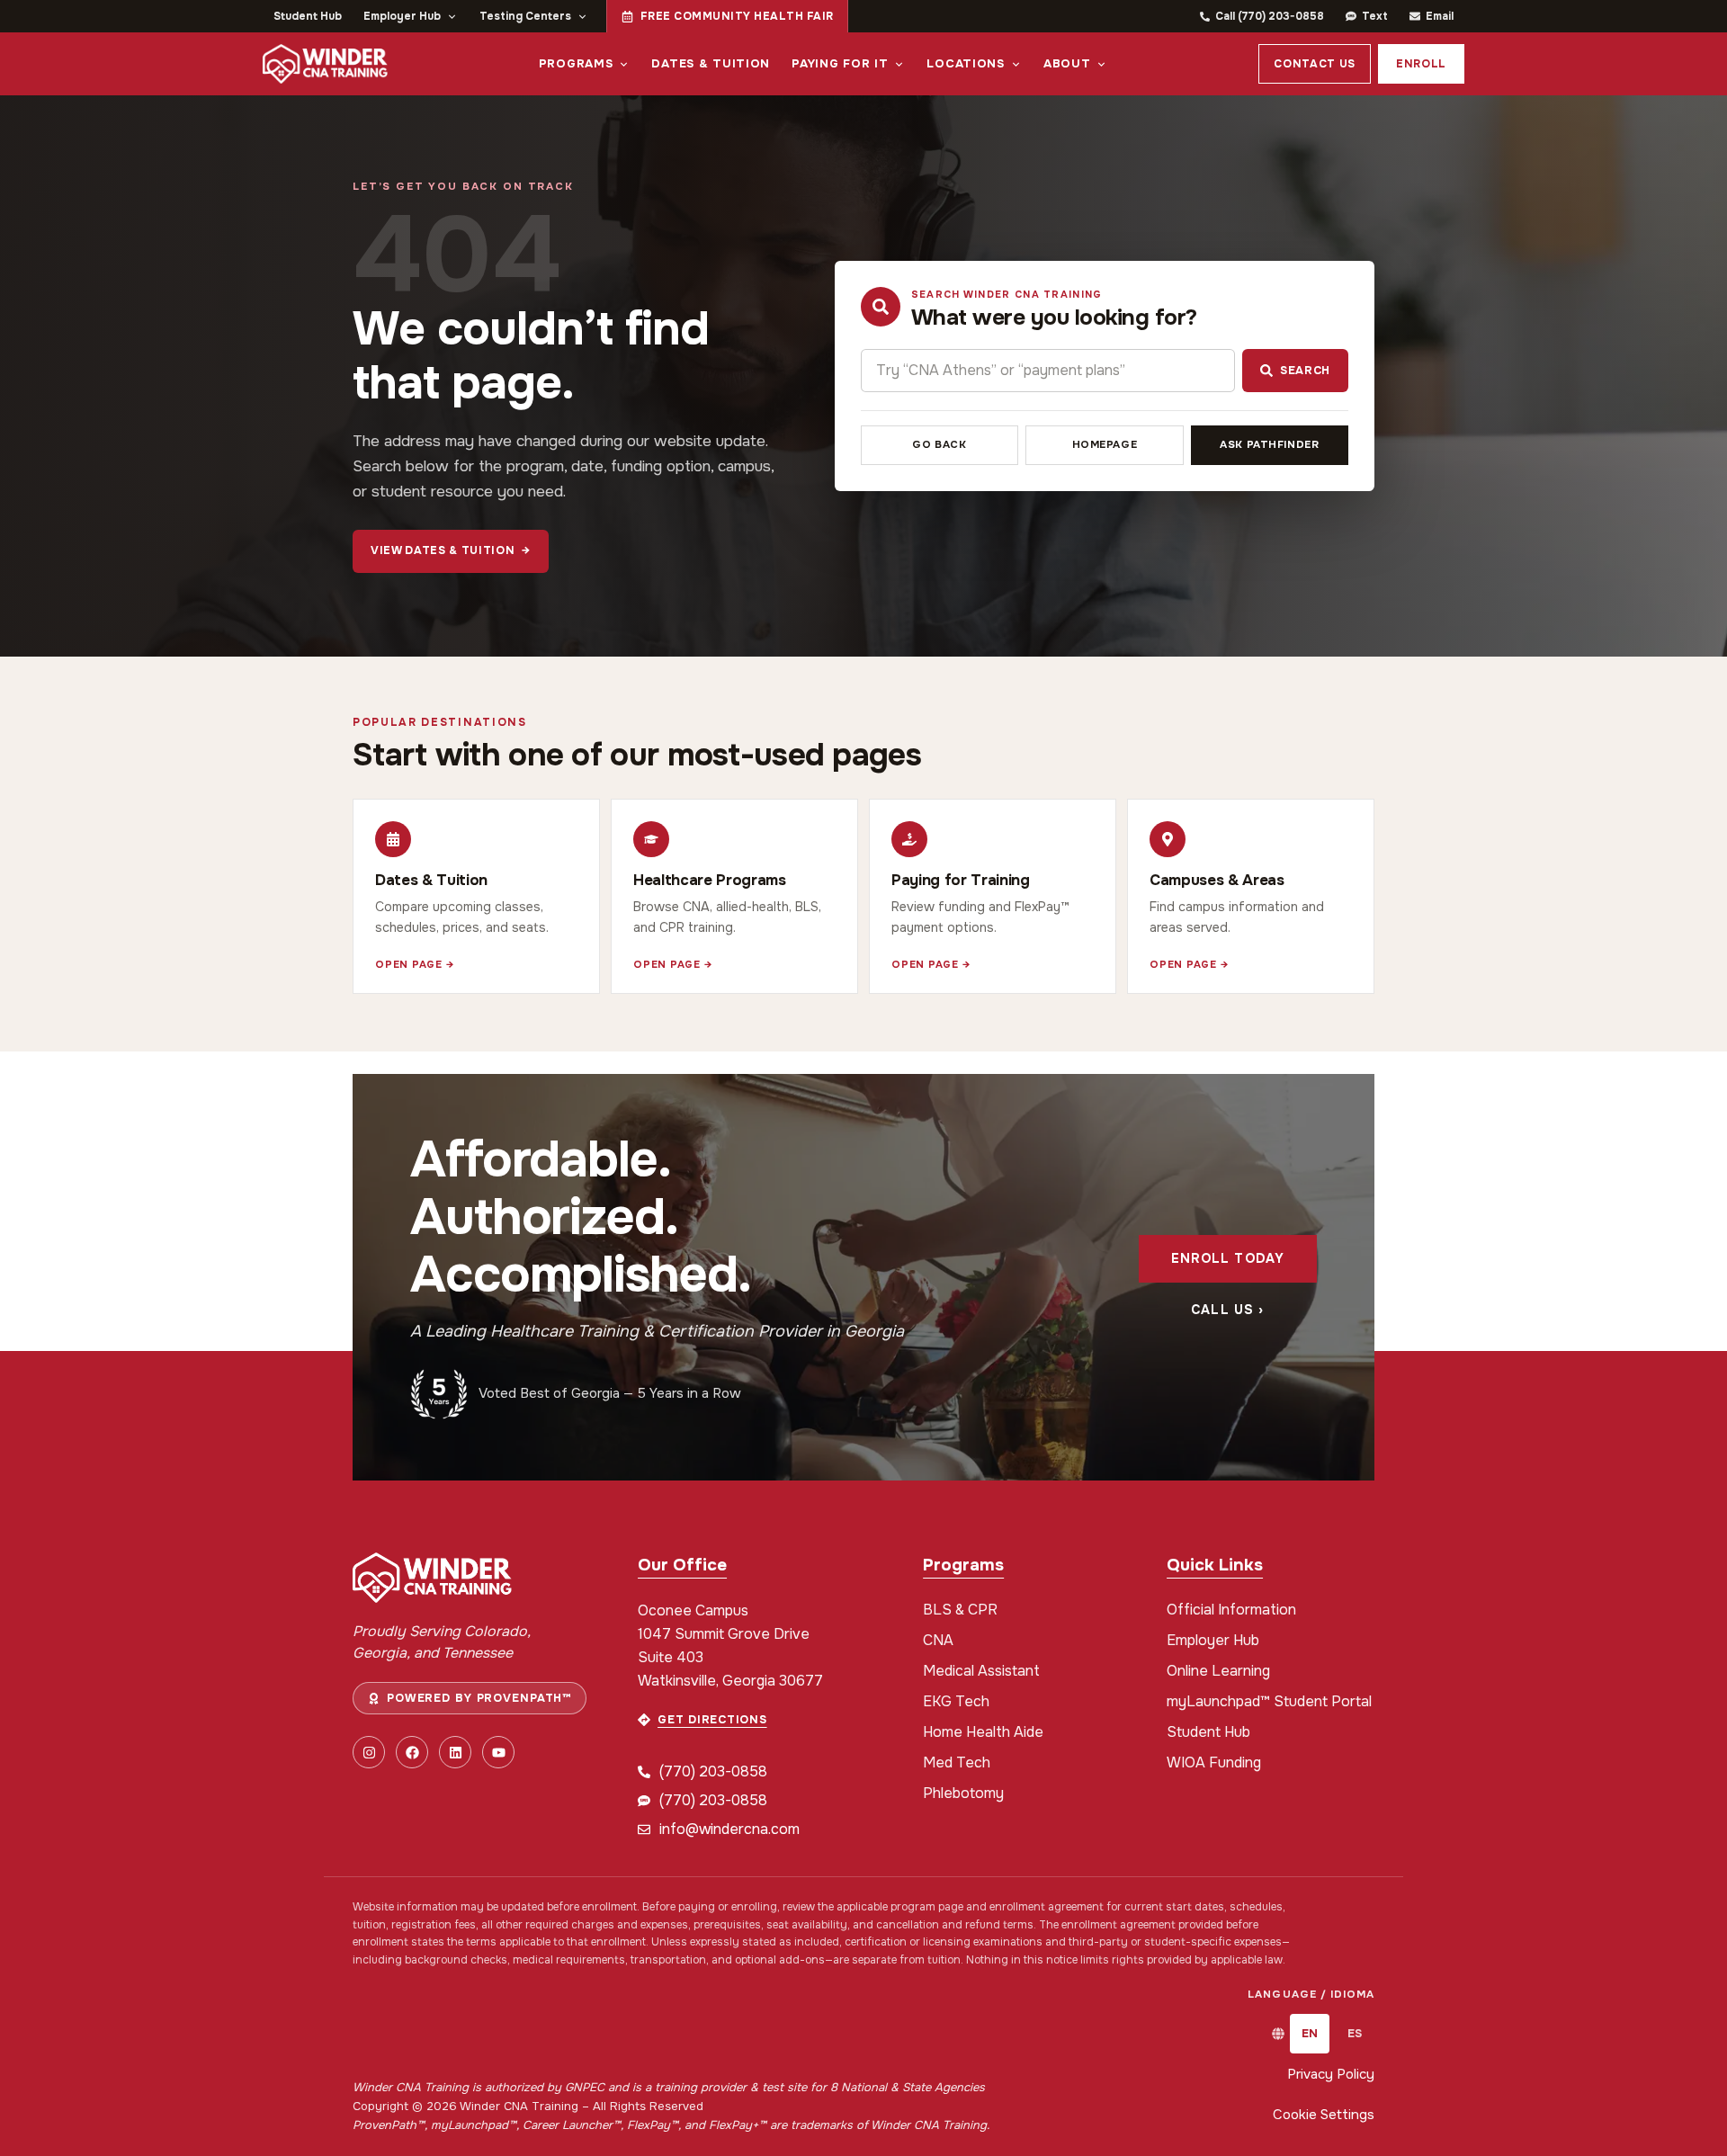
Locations (965, 63)
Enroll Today (1228, 1258)
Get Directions (712, 1720)
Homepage (1105, 445)
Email (1440, 16)
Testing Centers (525, 16)
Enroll (1421, 64)
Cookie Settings (1324, 2115)
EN (1310, 2033)
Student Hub (308, 16)
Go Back (939, 445)
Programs (576, 63)
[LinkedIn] (455, 1752)
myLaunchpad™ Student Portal (1269, 1701)
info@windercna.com (729, 1829)
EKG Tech (956, 1701)
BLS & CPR (960, 1610)
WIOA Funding (1214, 1762)
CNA (938, 1640)
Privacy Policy (1331, 2074)
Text (1375, 16)
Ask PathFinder (1269, 445)
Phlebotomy (963, 1793)
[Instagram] (369, 1752)
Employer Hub (402, 16)
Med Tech (957, 1762)
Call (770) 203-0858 (1270, 16)
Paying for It (840, 63)
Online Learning (1218, 1671)
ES (1355, 2033)
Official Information (1231, 1610)
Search (1305, 371)
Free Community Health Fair (737, 16)
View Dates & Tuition (451, 550)
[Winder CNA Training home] (325, 64)
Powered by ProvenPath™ (479, 1698)
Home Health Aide (983, 1732)
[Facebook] (412, 1752)
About (1067, 63)
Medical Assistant (981, 1671)
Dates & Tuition (711, 63)
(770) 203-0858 (713, 1771)
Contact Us (1315, 64)
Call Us (1227, 1310)
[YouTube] (498, 1752)
